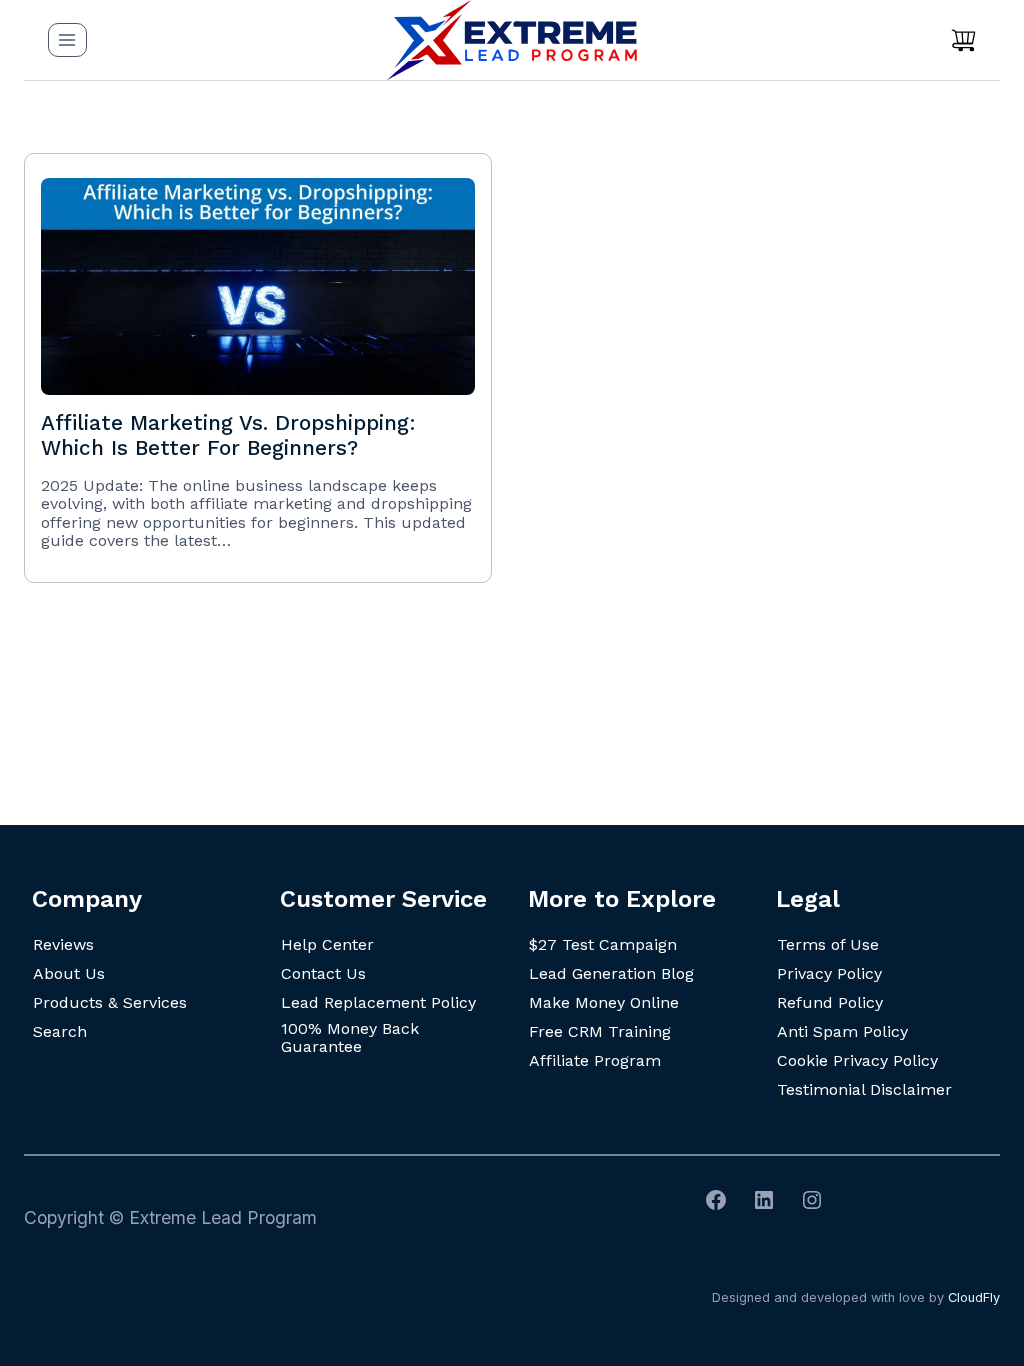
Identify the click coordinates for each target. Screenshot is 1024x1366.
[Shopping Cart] (963, 40)
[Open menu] (67, 39)
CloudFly (974, 1297)
